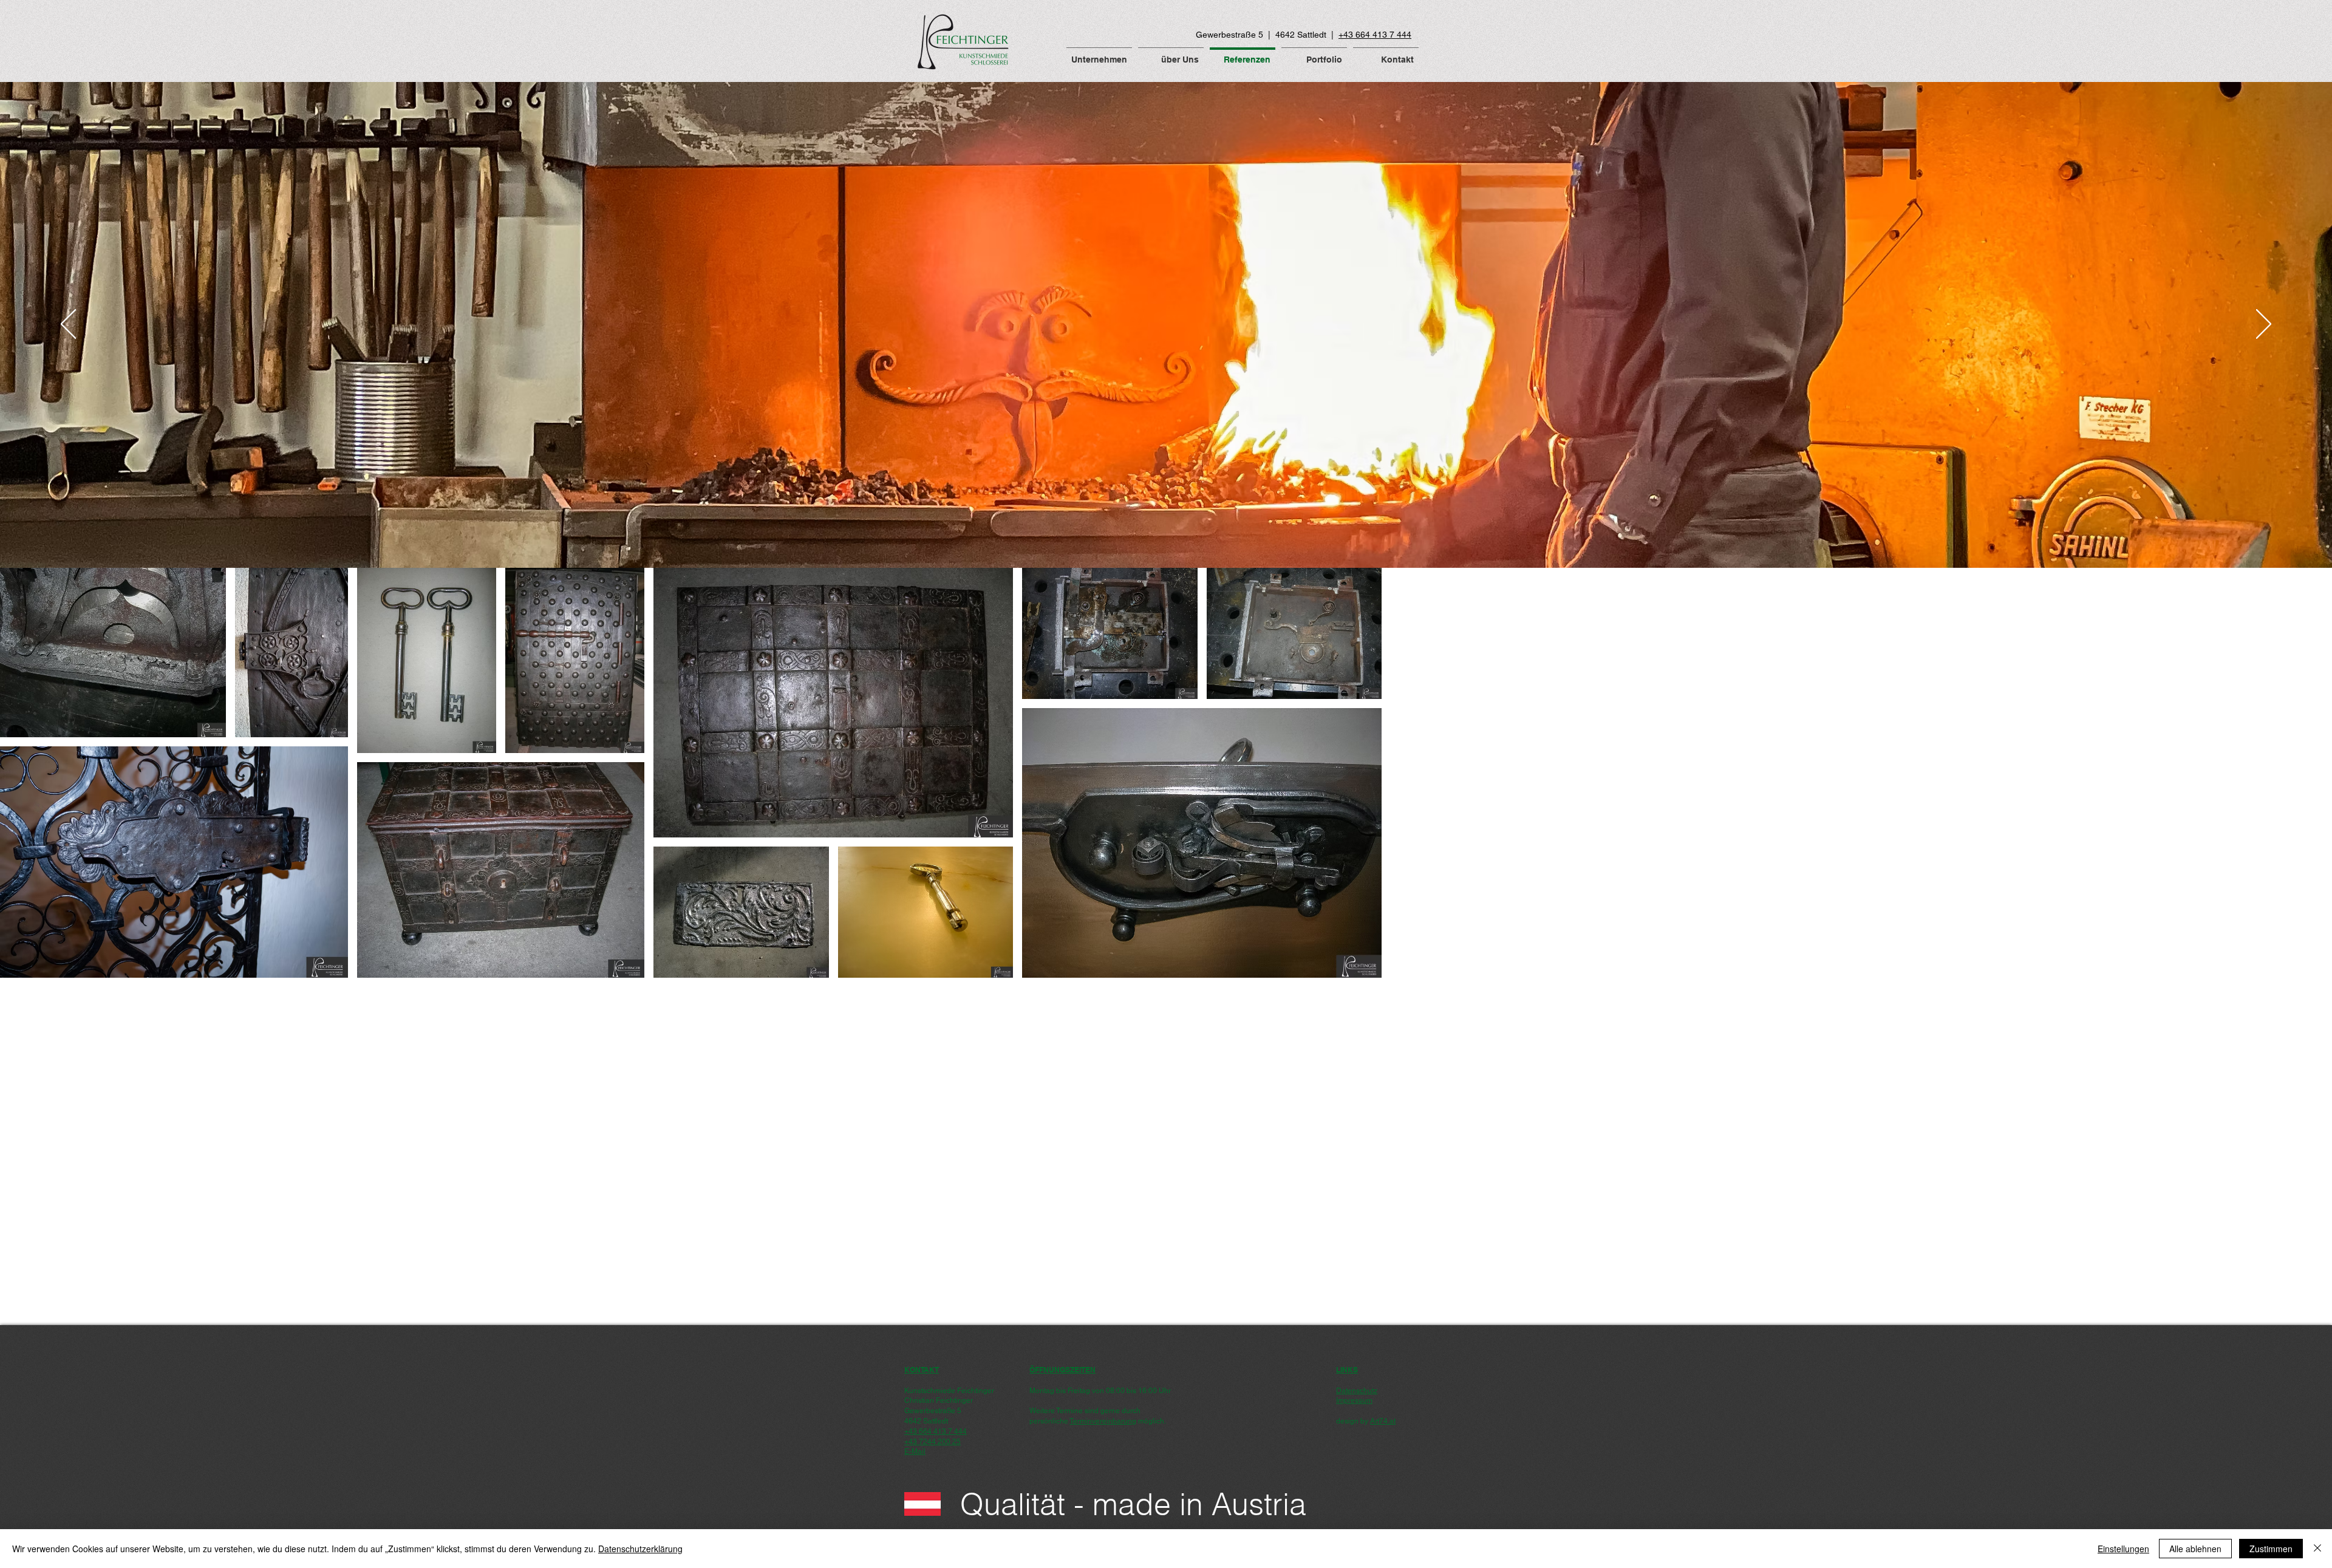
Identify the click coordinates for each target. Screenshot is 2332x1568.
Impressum (1354, 1400)
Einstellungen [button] (2123, 1549)
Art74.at (1383, 1421)
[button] (1099, 54)
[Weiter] (2264, 325)
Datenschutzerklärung (640, 1549)
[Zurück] (68, 325)
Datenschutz (1357, 1391)
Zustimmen (2271, 1549)
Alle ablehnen (2195, 1549)
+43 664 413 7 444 (1375, 35)
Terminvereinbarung (1103, 1421)
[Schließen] (2317, 1549)
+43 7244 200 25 (932, 1442)
